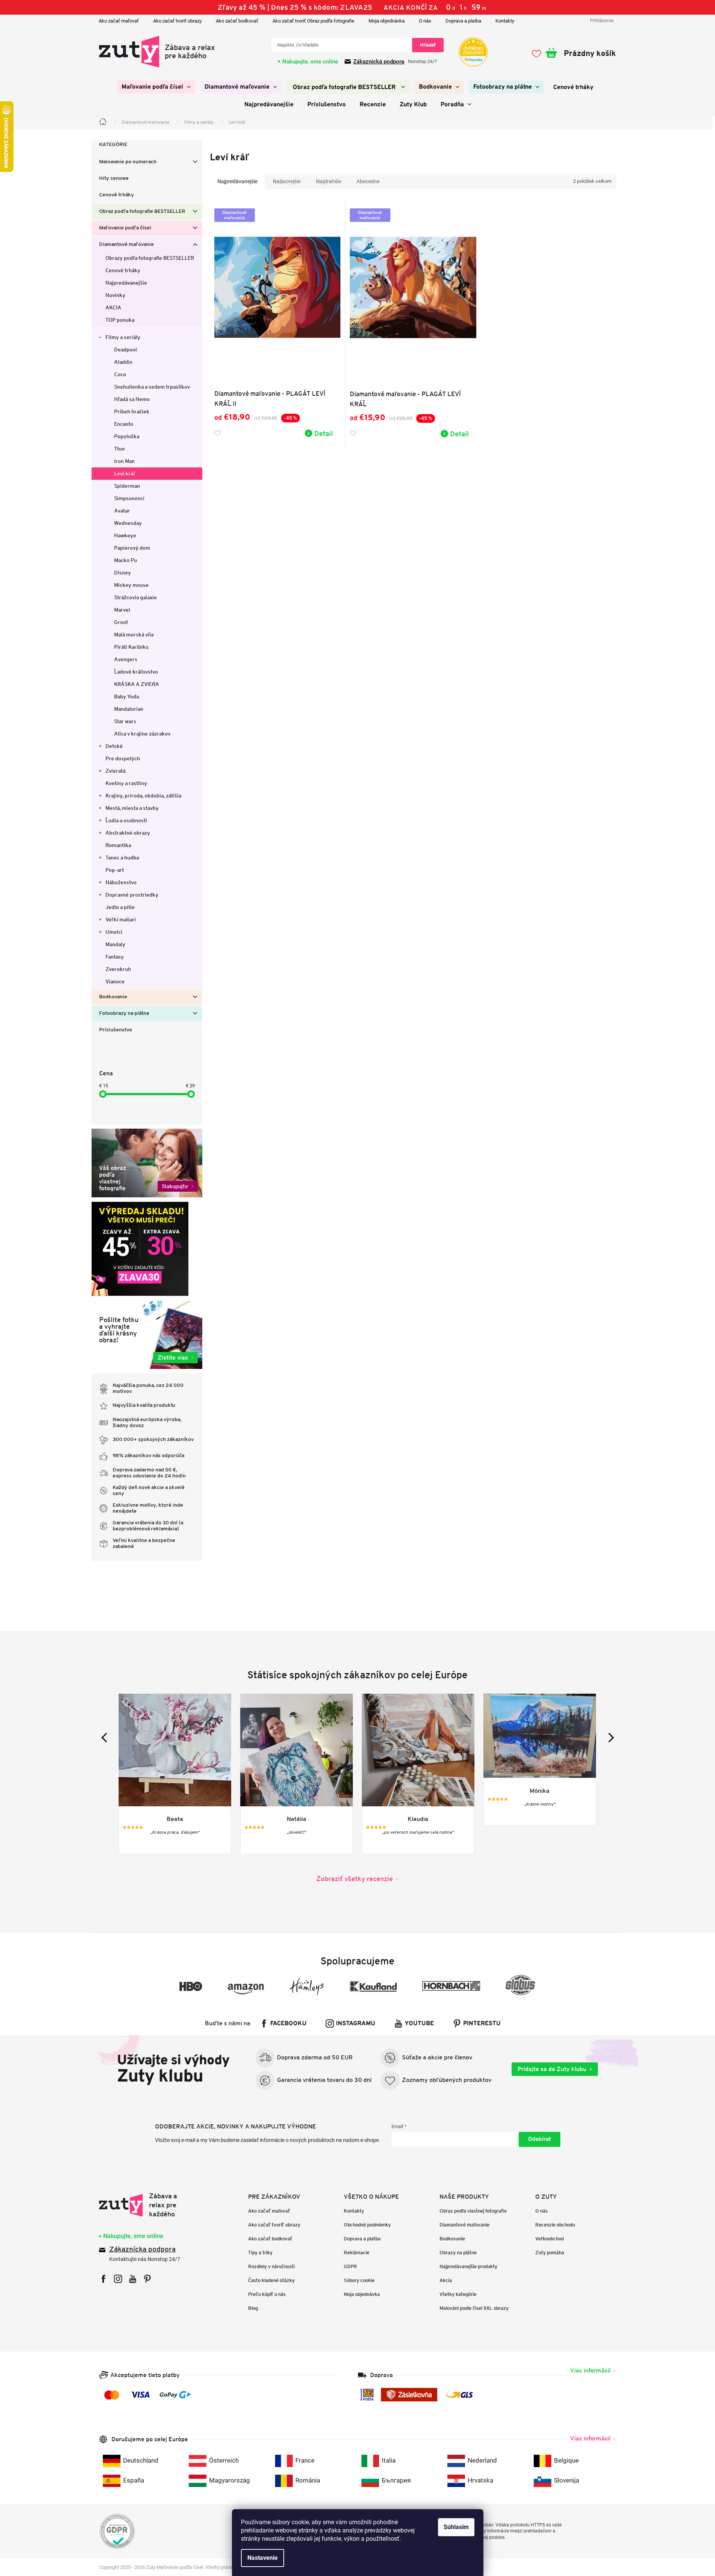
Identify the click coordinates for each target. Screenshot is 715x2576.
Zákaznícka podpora (142, 2250)
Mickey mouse (131, 585)
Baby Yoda (126, 696)
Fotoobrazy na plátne (124, 1014)
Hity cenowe (114, 179)
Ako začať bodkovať (237, 21)
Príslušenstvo (116, 1030)
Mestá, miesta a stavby (132, 808)
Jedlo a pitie (120, 907)
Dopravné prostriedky (132, 895)
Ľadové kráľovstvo (136, 672)
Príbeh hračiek (132, 411)
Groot (121, 622)
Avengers (126, 659)
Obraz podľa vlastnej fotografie (473, 2211)
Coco (120, 374)
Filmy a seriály (123, 337)
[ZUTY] (147, 2205)
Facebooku (288, 2024)
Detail (324, 433)
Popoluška (127, 436)
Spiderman (127, 486)
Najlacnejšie (287, 181)
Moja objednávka (387, 21)
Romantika (118, 845)
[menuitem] (156, 87)
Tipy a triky (260, 2253)
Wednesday (128, 523)
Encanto (124, 424)
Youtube (419, 2024)
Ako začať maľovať (119, 21)
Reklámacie (357, 2253)
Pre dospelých (123, 758)
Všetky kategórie (458, 2294)
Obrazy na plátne (458, 2253)
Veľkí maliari (121, 919)
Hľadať (428, 45)
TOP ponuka (120, 320)
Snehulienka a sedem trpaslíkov (152, 387)
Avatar (122, 511)
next (609, 1737)
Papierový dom (132, 548)
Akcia (446, 2280)
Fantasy (115, 957)
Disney (123, 573)
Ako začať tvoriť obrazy (177, 21)
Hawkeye (125, 535)
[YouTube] (133, 2279)
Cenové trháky (117, 195)
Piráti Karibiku (131, 647)
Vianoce (115, 981)
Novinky (115, 295)
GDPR (350, 2266)
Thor (120, 449)
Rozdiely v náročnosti (271, 2266)
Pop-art (115, 870)
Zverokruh (118, 969)
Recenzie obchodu (555, 2225)
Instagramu (356, 2024)
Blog (253, 2308)
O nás (425, 21)
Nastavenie (263, 2558)
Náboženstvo (121, 882)
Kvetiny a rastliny (126, 783)
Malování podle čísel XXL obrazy (474, 2308)
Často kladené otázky (271, 2280)
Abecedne (368, 181)
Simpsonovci (129, 498)
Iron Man (124, 461)
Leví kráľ (125, 473)
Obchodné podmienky (367, 2225)
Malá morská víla (134, 635)
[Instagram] (118, 2279)
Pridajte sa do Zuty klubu (552, 2069)
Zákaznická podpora (379, 62)
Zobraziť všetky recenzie (355, 1879)
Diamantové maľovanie (126, 245)
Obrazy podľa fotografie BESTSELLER (150, 258)
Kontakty (505, 21)
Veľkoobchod (549, 2239)
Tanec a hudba (122, 858)
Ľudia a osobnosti (126, 820)
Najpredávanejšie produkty (468, 2266)
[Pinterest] (147, 2279)
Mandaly (115, 944)
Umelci (114, 932)
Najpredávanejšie (126, 283)
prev (106, 1737)
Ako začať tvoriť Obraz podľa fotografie (313, 21)
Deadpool (126, 350)
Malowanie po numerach (128, 162)
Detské (114, 746)
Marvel (122, 610)
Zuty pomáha (550, 2253)
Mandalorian (129, 709)
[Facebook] (103, 2279)
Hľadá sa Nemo (132, 399)
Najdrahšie (329, 181)
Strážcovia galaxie (135, 597)
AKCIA (113, 307)
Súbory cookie (359, 2280)
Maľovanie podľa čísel (125, 228)
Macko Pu (126, 560)
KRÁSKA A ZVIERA (137, 684)
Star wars (125, 721)
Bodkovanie (113, 997)
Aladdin (123, 362)
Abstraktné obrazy (128, 833)
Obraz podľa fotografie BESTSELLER (142, 212)
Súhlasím (456, 2527)
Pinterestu (482, 2024)
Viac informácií (590, 2370)
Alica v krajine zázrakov (142, 734)
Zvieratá (115, 771)
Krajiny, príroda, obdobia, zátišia (143, 796)
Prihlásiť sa (540, 2139)
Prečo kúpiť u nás (267, 2294)
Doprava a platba (463, 21)
